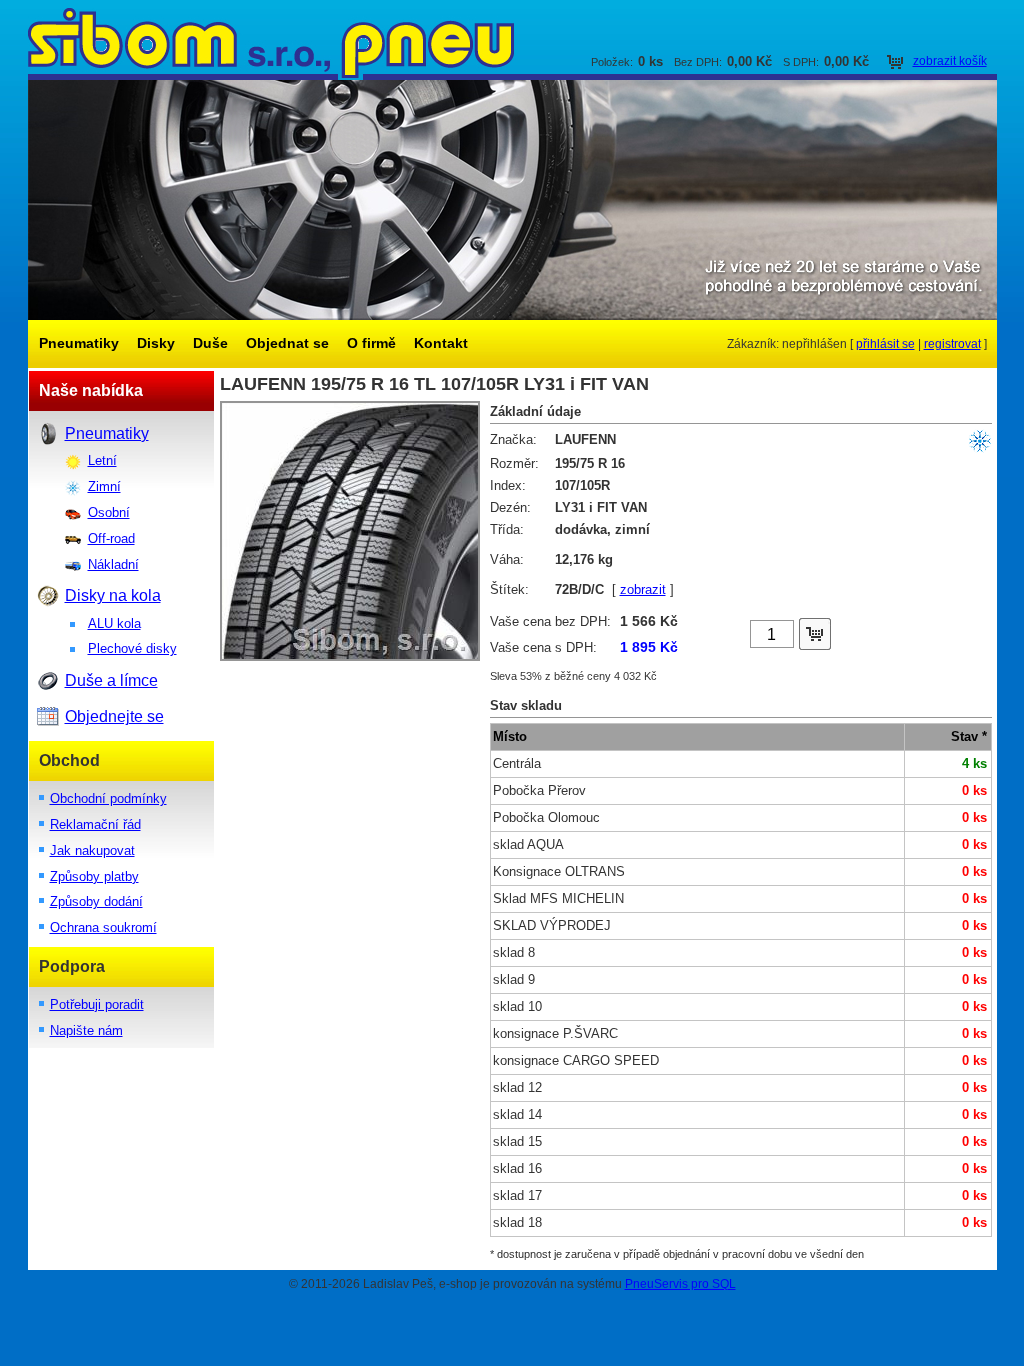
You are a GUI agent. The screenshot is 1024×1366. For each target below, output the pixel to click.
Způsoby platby (94, 876)
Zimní (104, 486)
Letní (102, 460)
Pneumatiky (79, 343)
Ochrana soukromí (103, 927)
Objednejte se (114, 716)
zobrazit (643, 590)
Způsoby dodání (96, 901)
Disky (156, 343)
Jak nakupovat (92, 850)
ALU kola (114, 623)
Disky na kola (113, 595)
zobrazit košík (950, 61)
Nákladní (113, 564)
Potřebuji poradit (97, 1004)
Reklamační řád (95, 824)
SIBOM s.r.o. (512, 40)
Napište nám (86, 1030)
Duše (210, 343)
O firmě (371, 343)
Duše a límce (111, 680)
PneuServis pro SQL (680, 1284)
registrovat (952, 344)
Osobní (109, 512)
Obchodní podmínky (108, 798)
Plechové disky (132, 648)
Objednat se (287, 343)
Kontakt (441, 343)
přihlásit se (885, 344)
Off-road (111, 538)
